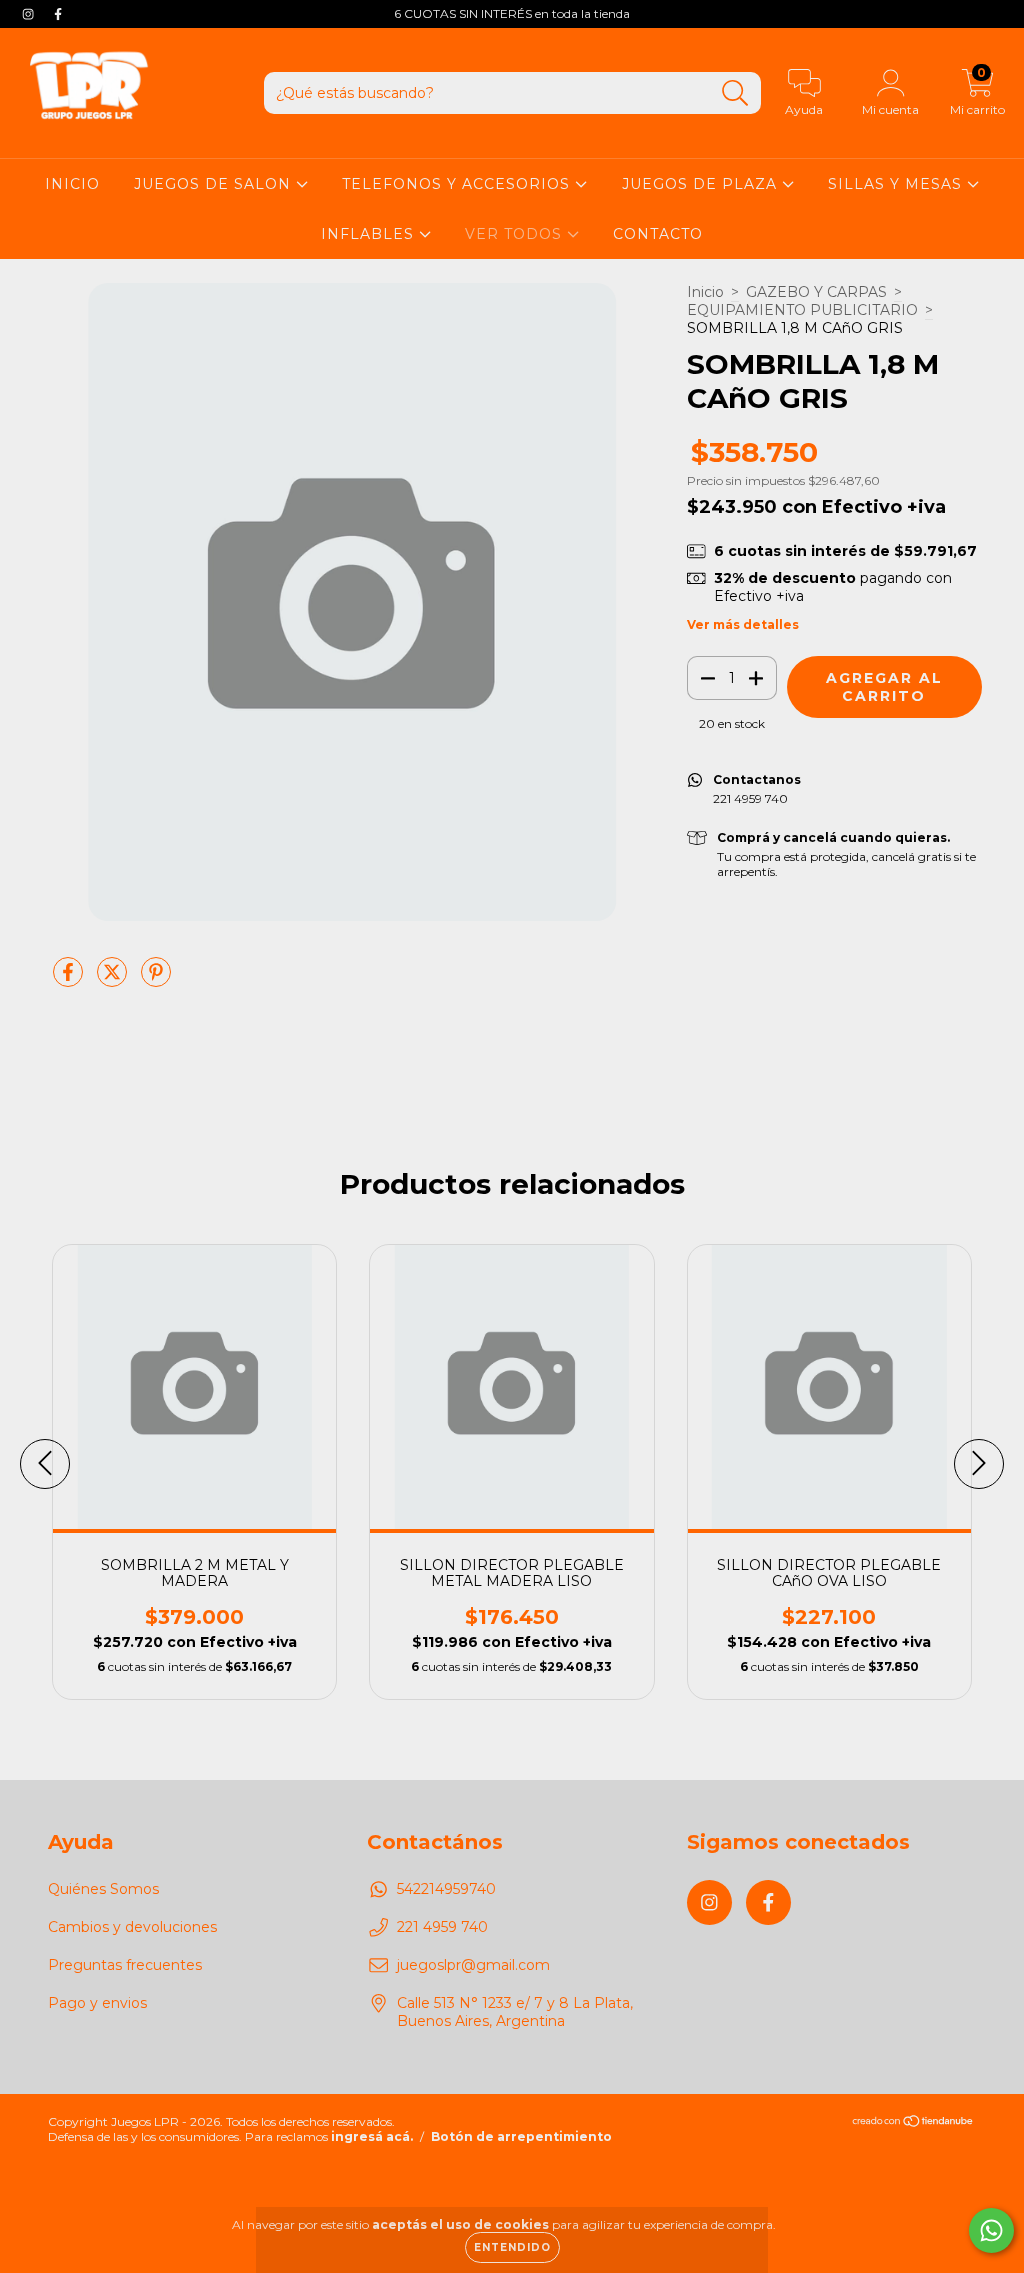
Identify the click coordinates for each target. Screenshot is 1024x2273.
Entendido (512, 2247)
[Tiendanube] (913, 2123)
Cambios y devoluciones (132, 1927)
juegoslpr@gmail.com (473, 1965)
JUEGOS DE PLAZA (702, 184)
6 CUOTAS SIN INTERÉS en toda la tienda (512, 13)
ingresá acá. (372, 2136)
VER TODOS (516, 234)
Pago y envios (97, 2003)
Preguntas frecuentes (125, 1965)
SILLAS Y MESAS (897, 184)
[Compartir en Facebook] (70, 980)
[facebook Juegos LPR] (58, 14)
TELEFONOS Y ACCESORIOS (458, 184)
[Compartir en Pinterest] (156, 980)
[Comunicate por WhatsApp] (991, 2230)
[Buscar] (735, 93)
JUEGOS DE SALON (215, 184)
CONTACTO (658, 234)
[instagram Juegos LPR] (30, 14)
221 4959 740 (442, 1927)
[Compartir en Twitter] (114, 980)
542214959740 (446, 1889)
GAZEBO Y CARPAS (816, 292)
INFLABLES (370, 234)
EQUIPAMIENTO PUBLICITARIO (802, 310)
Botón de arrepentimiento (521, 2136)
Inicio (705, 292)
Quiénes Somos (103, 1889)
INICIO (72, 184)
